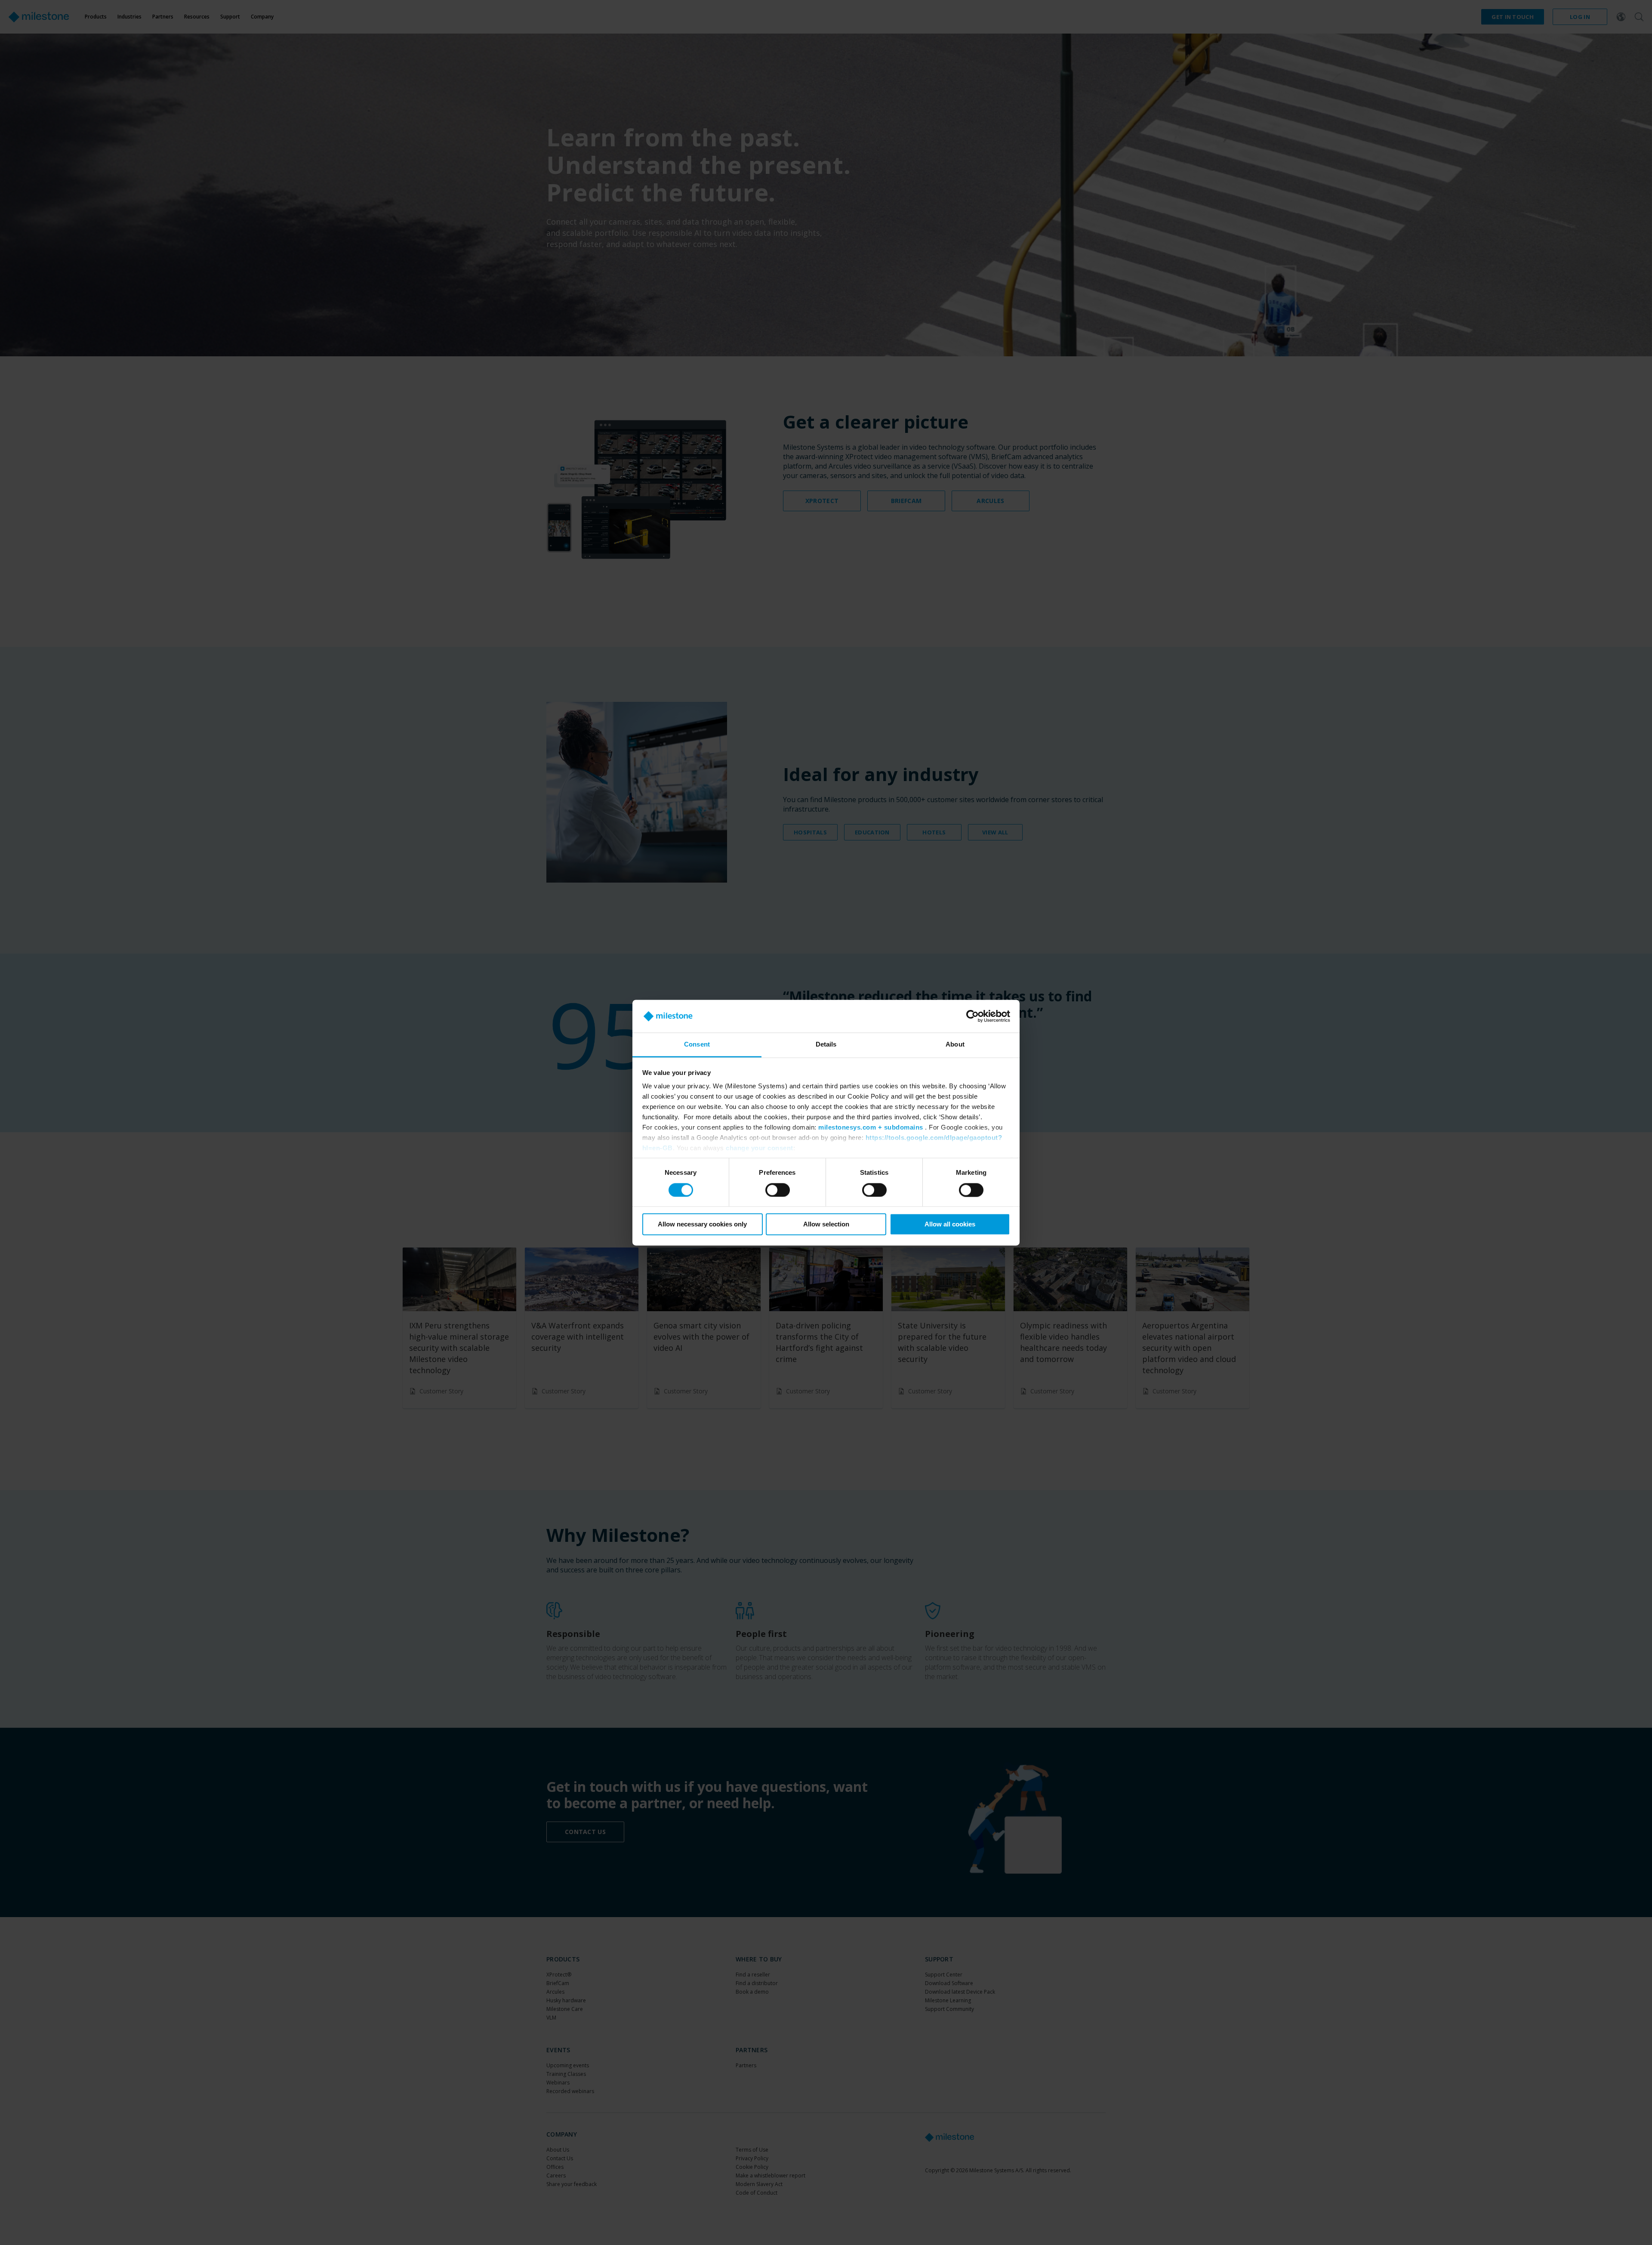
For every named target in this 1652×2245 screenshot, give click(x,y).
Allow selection (826, 1224)
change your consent (760, 1148)
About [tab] (955, 1045)
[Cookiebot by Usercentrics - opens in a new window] (972, 1016)
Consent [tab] (697, 1045)
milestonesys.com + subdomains (871, 1128)
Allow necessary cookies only (702, 1224)
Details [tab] (826, 1045)
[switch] (778, 1190)
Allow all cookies (950, 1224)
